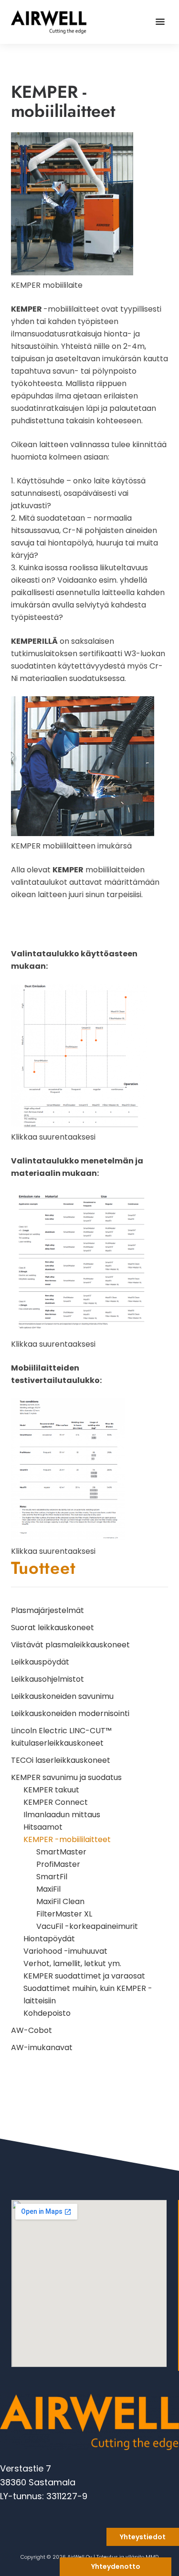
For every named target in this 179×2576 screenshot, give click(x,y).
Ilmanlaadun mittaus (62, 1815)
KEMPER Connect (56, 1802)
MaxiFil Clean (60, 1901)
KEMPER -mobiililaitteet (67, 1839)
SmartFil (52, 1877)
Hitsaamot (43, 1827)
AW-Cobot (32, 2030)
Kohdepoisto (47, 2013)
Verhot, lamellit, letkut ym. (72, 1963)
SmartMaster (61, 1852)
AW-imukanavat (42, 2047)
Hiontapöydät (49, 1939)
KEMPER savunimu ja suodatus (66, 1777)
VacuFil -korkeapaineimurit (87, 1926)
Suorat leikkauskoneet (53, 1628)
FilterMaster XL (64, 1914)
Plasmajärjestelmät (47, 1610)
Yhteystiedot (143, 2537)
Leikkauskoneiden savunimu (62, 1696)
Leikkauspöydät (40, 1662)
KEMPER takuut (51, 1790)
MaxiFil (48, 1889)
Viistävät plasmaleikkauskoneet (70, 1645)
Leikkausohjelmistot (47, 1679)
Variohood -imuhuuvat (65, 1951)
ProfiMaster (58, 1864)
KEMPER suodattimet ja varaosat (84, 1976)
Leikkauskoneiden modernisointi (70, 1713)
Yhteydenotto (116, 2566)
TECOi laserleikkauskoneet (61, 1760)
